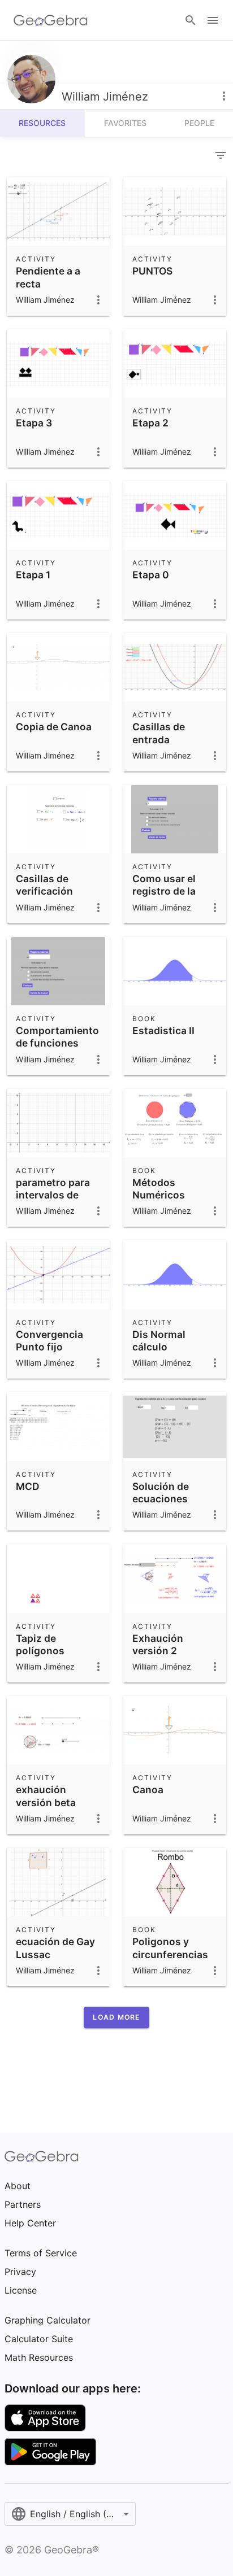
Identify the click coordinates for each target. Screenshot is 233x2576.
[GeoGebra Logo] (51, 20)
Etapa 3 (34, 423)
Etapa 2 (150, 423)
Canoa (148, 1790)
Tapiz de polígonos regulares (40, 1651)
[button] (116, 2017)
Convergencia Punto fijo (49, 1341)
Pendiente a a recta (48, 277)
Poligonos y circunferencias (170, 1948)
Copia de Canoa (54, 727)
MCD (28, 1486)
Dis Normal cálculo (159, 1341)
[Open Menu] (213, 20)
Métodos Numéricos (159, 1189)
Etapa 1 (33, 575)
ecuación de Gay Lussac (55, 1948)
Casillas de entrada (159, 733)
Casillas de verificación (44, 885)
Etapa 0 (151, 575)
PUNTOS (152, 271)
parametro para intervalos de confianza (53, 1195)
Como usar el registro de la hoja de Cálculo (169, 891)
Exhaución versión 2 (158, 1644)
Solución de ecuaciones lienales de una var (168, 1505)
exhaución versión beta (46, 1796)
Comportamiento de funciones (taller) (57, 1043)
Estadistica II (163, 1030)
